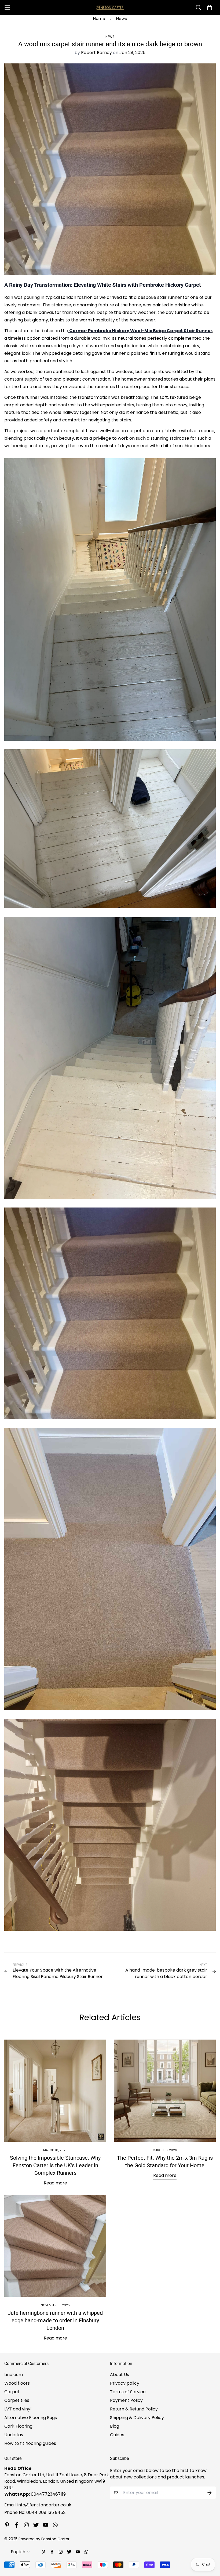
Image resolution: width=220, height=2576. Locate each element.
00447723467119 (48, 2494)
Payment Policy (126, 2400)
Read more (55, 2183)
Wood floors (17, 2383)
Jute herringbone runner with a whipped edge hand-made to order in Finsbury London (55, 2320)
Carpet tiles (17, 2400)
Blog (115, 2426)
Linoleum (14, 2375)
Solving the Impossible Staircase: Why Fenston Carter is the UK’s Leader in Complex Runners (55, 2165)
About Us (120, 2375)
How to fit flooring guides (30, 2443)
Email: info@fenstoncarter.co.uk (38, 2505)
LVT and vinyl (18, 2409)
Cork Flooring (18, 2426)
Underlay (14, 2435)
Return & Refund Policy (134, 2409)
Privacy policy (125, 2383)
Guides (117, 2435)
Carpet (12, 2392)
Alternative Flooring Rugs (31, 2418)
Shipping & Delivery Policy (137, 2418)
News (122, 18)
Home (99, 18)
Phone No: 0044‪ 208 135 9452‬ (35, 2512)
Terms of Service (128, 2392)
